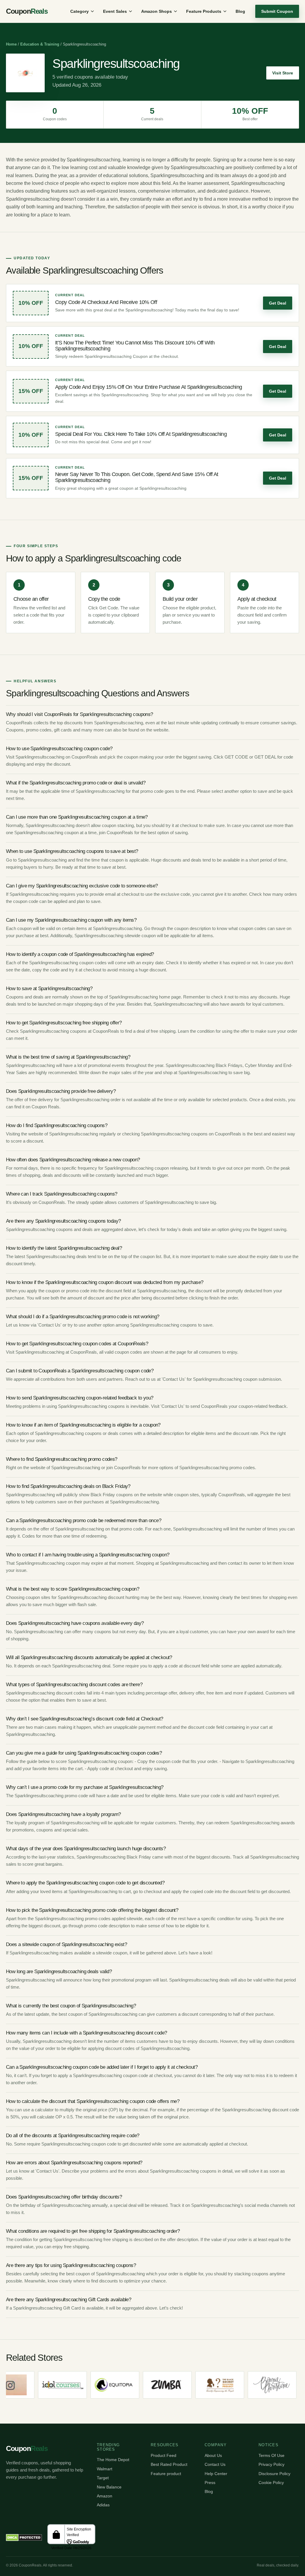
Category (80, 11)
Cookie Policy (271, 2483)
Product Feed (164, 2455)
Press (210, 2483)
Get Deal (278, 303)
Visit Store (283, 73)
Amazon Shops (157, 11)
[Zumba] (122, 2385)
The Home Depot (113, 2460)
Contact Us (215, 2464)
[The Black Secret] (175, 2385)
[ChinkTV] (279, 2385)
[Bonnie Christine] (227, 2385)
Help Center (216, 2474)
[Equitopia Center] (70, 2385)
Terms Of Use (271, 2455)
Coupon (27, 11)
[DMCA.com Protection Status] (24, 2538)
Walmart (105, 2469)
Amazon (105, 2496)
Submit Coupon (277, 11)
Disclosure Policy (274, 2474)
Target (103, 2478)
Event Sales (115, 11)
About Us (213, 2455)
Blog (240, 11)
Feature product (166, 2474)
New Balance (109, 2487)
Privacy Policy (271, 2464)
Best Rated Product (169, 2464)
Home (11, 44)
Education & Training (40, 44)
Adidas (103, 2505)
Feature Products (204, 11)
